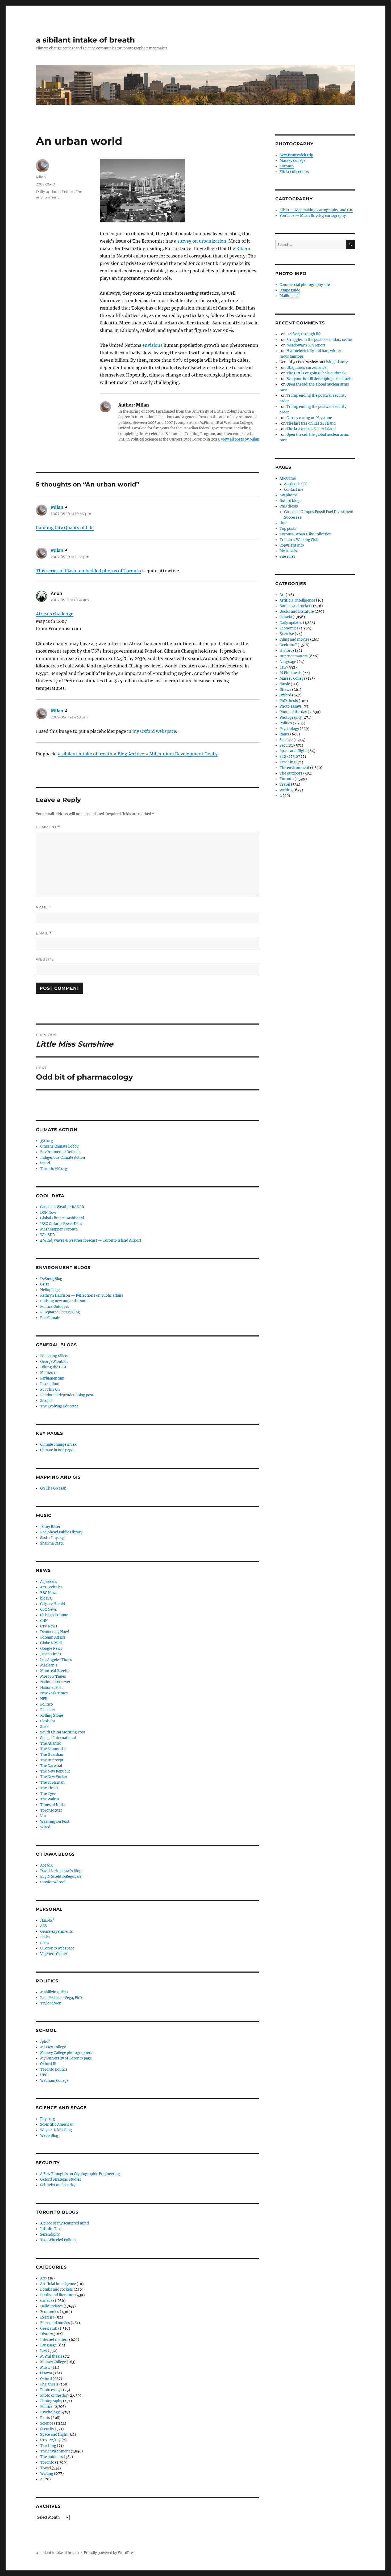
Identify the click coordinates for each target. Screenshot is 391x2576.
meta (44, 1943)
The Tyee (48, 1794)
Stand (45, 1163)
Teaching (48, 2446)
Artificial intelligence (58, 2284)
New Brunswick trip (296, 155)
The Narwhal (51, 1766)
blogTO (46, 1598)
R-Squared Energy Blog (60, 1312)
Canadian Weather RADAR (62, 1207)
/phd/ (45, 2042)
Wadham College (54, 2081)
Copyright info (292, 545)
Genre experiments (57, 1932)
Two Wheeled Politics (58, 2240)
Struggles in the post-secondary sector (320, 340)
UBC (44, 2075)
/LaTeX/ (47, 1920)
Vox (43, 1816)
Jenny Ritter (50, 1527)
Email (44, 933)
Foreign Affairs (53, 1637)
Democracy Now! (55, 1632)
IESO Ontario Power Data (61, 1224)
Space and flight (54, 2435)
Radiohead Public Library (61, 1532)
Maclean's (49, 1665)
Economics (50, 2312)
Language (48, 2345)
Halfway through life (304, 334)
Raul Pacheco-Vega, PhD (61, 1998)
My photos (289, 495)
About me (288, 478)
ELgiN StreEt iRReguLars (61, 1877)
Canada (46, 2301)
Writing (47, 2474)
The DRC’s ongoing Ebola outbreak (316, 373)
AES (43, 1926)
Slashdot (48, 1721)
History (47, 2334)
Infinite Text (51, 2229)
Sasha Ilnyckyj (52, 1538)
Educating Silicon (55, 1356)
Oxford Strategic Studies (61, 2179)
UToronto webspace (57, 1948)
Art (43, 2278)
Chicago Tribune (54, 1615)
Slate (44, 1727)
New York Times (54, 1693)
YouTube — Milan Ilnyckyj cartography (313, 216)
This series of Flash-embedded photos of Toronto (88, 571)
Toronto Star (51, 1810)
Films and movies (55, 2323)
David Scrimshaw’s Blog (61, 1871)
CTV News (49, 1626)
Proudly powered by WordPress (110, 2553)
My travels (288, 551)
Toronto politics (54, 2069)
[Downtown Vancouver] (180, 191)
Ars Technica (51, 1587)
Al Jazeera (48, 1582)
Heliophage (50, 1290)
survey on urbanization (202, 241)
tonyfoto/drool (53, 1882)
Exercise (47, 2317)
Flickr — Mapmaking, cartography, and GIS (316, 210)
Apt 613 (46, 1865)
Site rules (287, 557)
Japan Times (51, 1654)
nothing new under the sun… (65, 1301)
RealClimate (50, 1318)
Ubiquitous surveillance (306, 368)
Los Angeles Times (56, 1660)
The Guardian (52, 1755)
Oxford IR (48, 2064)
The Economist (53, 1749)
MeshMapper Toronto (59, 1229)
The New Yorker (54, 1777)
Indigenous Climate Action (63, 1158)
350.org (47, 1141)
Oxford (46, 2379)
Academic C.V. (296, 484)
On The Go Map (53, 1488)
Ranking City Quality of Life (65, 528)
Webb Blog (49, 2136)
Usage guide (290, 290)
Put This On (50, 1389)
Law (44, 2351)
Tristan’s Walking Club (299, 540)
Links (45, 1937)
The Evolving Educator (59, 1406)
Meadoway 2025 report (306, 345)
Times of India (52, 1805)
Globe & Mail (51, 1643)
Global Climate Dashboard (62, 1218)
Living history (336, 362)
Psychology (50, 2412)
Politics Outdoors (55, 1307)
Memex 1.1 (49, 1373)
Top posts (288, 529)
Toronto (47, 2462)
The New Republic (55, 1771)
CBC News (49, 1610)
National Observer (55, 1682)
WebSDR (47, 1235)
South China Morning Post (63, 1732)
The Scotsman (52, 1782)
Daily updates (48, 192)
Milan (41, 177)
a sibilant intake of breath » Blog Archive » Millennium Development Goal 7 (138, 754)
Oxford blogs (290, 501)
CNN (44, 1621)
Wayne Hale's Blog (56, 2130)
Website (45, 959)
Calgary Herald (53, 1604)
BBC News (49, 1593)
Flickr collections (294, 172)
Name (44, 907)
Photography (51, 2401)
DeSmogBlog (51, 1279)
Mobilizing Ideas (54, 1992)
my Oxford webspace (154, 731)
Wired (45, 1827)
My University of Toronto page (66, 2058)
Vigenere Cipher (54, 1954)
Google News (51, 1649)
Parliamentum (52, 1378)
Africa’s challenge (55, 614)
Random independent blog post (67, 1395)
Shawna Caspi (52, 1543)
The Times (49, 1788)
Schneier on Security (58, 2185)
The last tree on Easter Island (311, 423)
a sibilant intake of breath (85, 40)
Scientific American (57, 2124)
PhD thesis (49, 2384)
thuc (283, 523)
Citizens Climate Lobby (59, 1146)
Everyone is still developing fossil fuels (319, 379)
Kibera (243, 248)
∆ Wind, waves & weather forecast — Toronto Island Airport (91, 1240)
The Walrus (50, 1799)
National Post (51, 1688)
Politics (68, 192)
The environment (55, 2451)
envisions (152, 345)
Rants (45, 2418)
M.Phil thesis (51, 2356)
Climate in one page (57, 1450)
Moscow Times (53, 1676)
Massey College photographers (66, 2053)
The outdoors (52, 2457)
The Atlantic (51, 1743)
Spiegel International (58, 1738)
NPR (44, 1699)
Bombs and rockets (57, 2289)
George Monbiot (54, 1362)
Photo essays (51, 2390)
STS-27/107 (50, 2440)
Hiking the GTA (53, 1367)
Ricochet (48, 1710)
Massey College (53, 2047)
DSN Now (48, 1213)
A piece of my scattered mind (65, 2223)
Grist (44, 1284)
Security (47, 2429)
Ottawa (46, 2373)
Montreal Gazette (55, 1671)
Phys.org (48, 2119)
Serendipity (50, 2234)
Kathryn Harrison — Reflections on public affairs (82, 1295)
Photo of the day (54, 2395)
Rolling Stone (52, 1716)
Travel (45, 2468)
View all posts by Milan (240, 439)
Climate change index (58, 1444)
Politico (47, 1704)
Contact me (294, 490)
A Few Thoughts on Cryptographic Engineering (80, 2174)
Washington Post (55, 1822)
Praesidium (50, 1384)
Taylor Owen (51, 2003)
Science (47, 2423)
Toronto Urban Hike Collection (306, 534)
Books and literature (57, 2295)
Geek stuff (49, 2328)
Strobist (47, 1401)
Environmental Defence (60, 1152)
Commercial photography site (305, 285)
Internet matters (54, 2340)
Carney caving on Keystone (309, 418)
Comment (48, 827)
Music (45, 2368)
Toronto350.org (54, 1169)
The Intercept (52, 1760)
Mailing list (289, 296)
